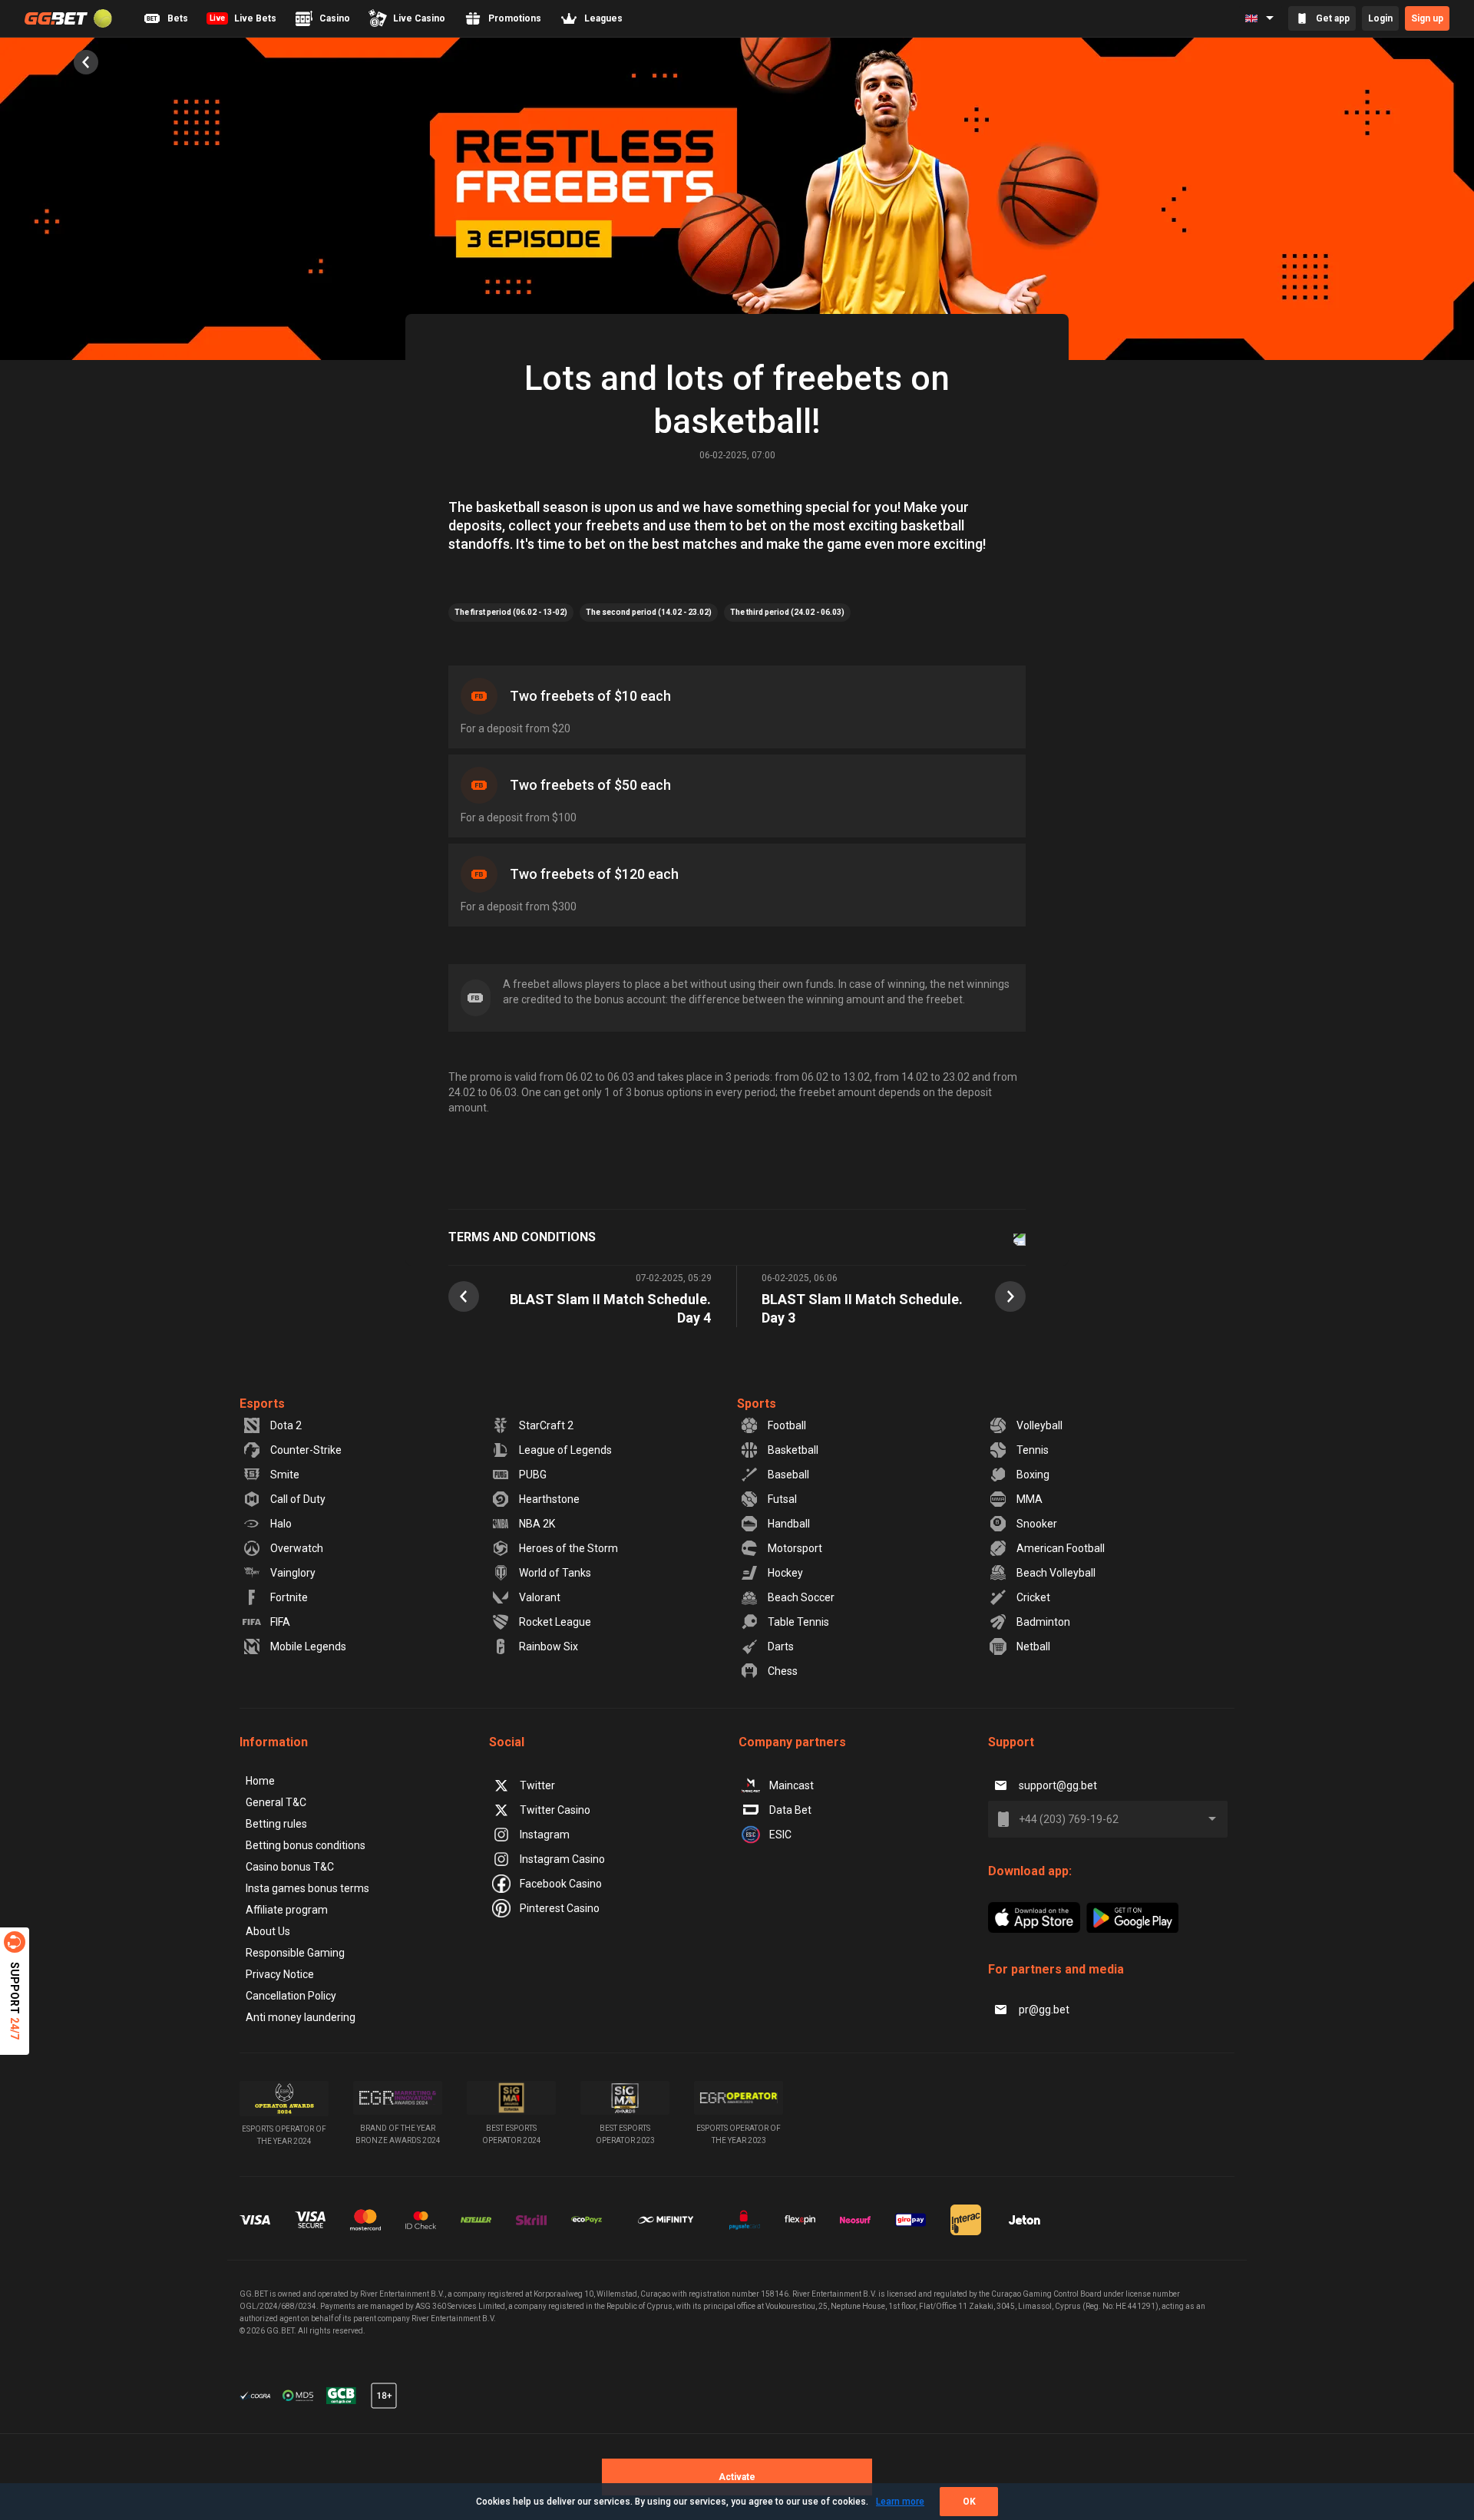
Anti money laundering (301, 2017)
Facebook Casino (561, 1884)
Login (1380, 18)
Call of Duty (298, 1499)
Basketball (793, 1450)
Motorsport (795, 1548)
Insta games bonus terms (307, 1888)
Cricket (1033, 1597)
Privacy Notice (280, 1974)
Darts (781, 1646)
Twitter (537, 1785)
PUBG (533, 1475)
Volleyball (1039, 1425)
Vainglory (293, 1573)
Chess (783, 1671)
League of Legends (565, 1450)
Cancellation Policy (291, 1996)
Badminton (1043, 1622)
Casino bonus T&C (290, 1867)
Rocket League (555, 1622)
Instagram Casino (562, 1859)
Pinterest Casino (560, 1908)
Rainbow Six (549, 1646)
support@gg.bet (1058, 1785)
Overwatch (297, 1548)
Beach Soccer (801, 1597)
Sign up (1427, 18)
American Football (1061, 1548)
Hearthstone (549, 1499)
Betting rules (276, 1824)
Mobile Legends (308, 1646)
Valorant (540, 1597)
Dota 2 (286, 1425)
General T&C (276, 1802)
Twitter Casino (555, 1810)
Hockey (785, 1573)
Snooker (1037, 1524)
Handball (789, 1524)
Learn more (900, 2502)
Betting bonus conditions (306, 1845)
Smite (285, 1475)
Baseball (788, 1475)
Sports (757, 1404)
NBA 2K (537, 1524)
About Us (268, 1931)
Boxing (1033, 1475)
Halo (281, 1524)
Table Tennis (798, 1622)
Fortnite (289, 1597)
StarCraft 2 (546, 1425)
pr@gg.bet (1044, 2010)
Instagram (545, 1835)
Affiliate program (287, 1910)
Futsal (782, 1499)
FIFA (280, 1622)
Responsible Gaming (295, 1953)
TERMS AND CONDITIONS (522, 1237)
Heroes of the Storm (568, 1548)
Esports (262, 1404)
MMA (1029, 1499)
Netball (1033, 1646)
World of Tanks (555, 1573)
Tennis (1033, 1450)
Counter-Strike (306, 1450)
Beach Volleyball (1056, 1573)
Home (260, 1781)
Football (787, 1425)
